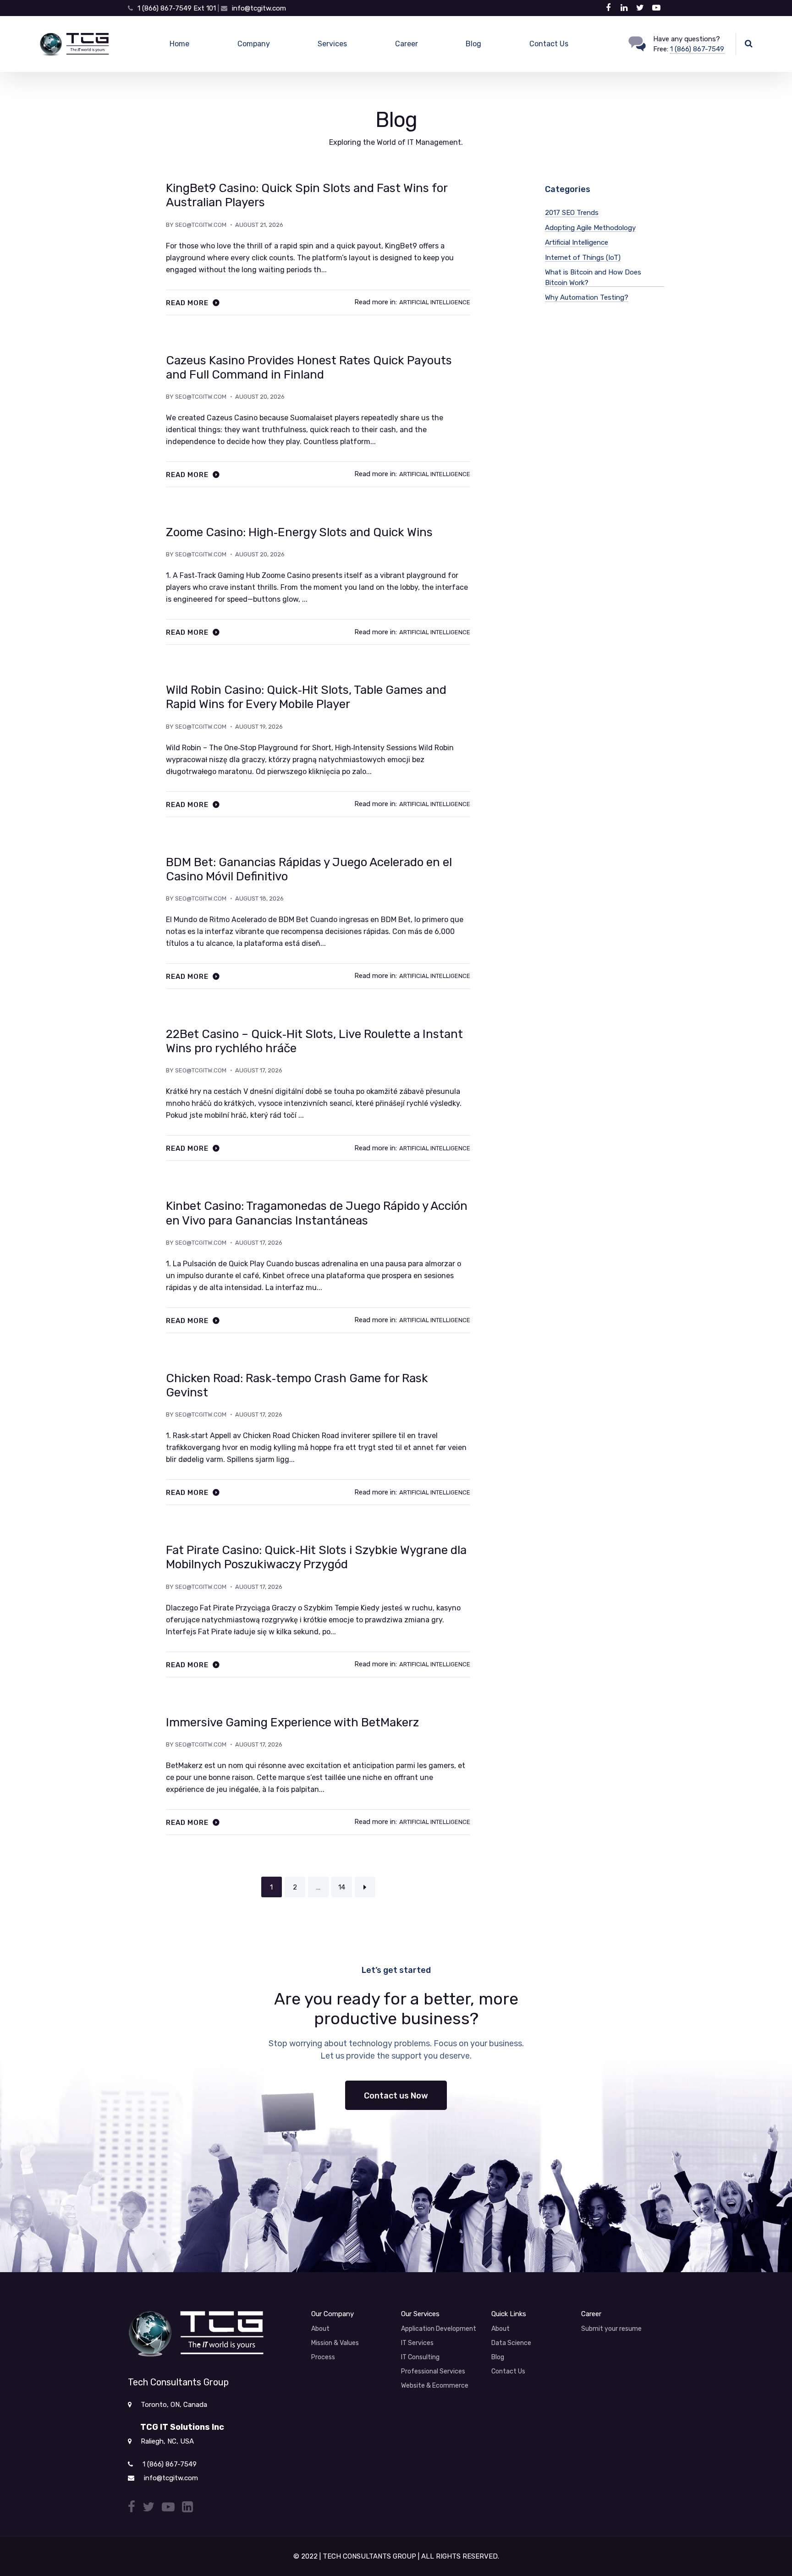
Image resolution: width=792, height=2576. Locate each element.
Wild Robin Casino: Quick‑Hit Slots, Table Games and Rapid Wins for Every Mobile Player (306, 697)
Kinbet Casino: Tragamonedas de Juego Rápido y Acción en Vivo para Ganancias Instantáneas (317, 1213)
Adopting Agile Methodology (590, 228)
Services (332, 44)
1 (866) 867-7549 (697, 49)
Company (254, 44)
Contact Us (549, 44)
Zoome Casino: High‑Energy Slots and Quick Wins (299, 532)
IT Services (417, 2343)
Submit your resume (611, 2329)
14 (342, 1887)
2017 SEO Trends (572, 213)
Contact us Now (396, 2096)
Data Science (511, 2343)
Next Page (365, 1887)
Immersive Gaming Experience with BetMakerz (292, 1722)
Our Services (420, 2314)
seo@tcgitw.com (201, 225)
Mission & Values (335, 2343)
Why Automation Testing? (587, 297)
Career (407, 44)
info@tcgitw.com (259, 8)
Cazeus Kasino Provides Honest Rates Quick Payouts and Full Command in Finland (309, 368)
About (320, 2329)
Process (323, 2357)
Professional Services (433, 2371)
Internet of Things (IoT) (583, 258)
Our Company (333, 2314)
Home (179, 44)
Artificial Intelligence (435, 302)
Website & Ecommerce (435, 2386)
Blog (473, 44)
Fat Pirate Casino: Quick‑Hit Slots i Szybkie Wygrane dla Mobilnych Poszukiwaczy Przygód (316, 1557)
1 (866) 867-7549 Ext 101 (178, 8)
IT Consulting (420, 2357)
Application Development (439, 2329)
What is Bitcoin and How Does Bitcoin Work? (593, 277)
